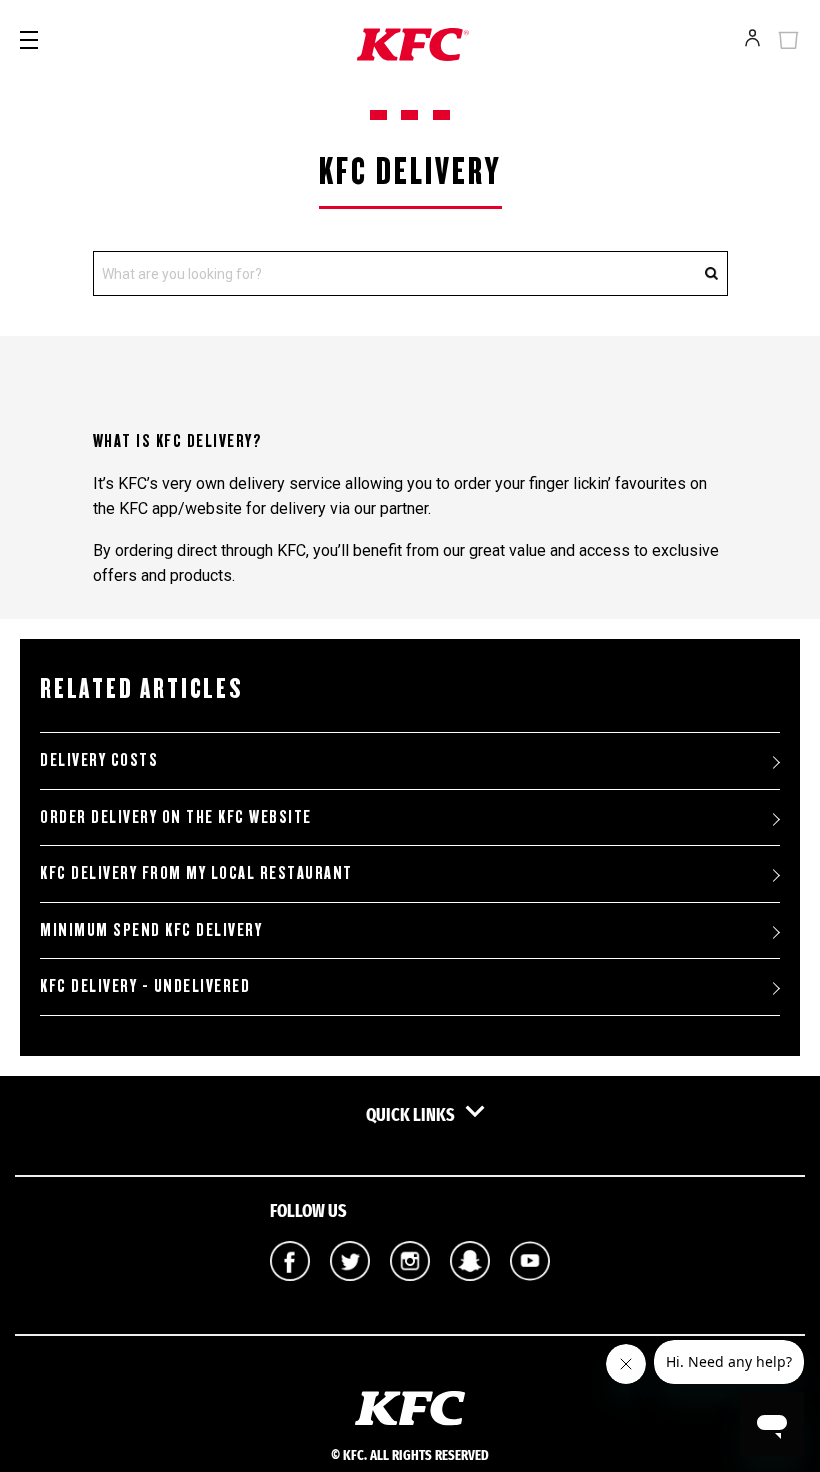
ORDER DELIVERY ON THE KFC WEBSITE (176, 817)
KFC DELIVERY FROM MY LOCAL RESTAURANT (196, 873)
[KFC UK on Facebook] (290, 1295)
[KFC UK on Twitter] (350, 1295)
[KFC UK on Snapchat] (470, 1295)
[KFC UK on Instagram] (410, 1295)
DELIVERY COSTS (99, 760)
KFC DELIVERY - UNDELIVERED (145, 986)
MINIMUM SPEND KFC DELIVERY (151, 930)
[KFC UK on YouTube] (530, 1295)
